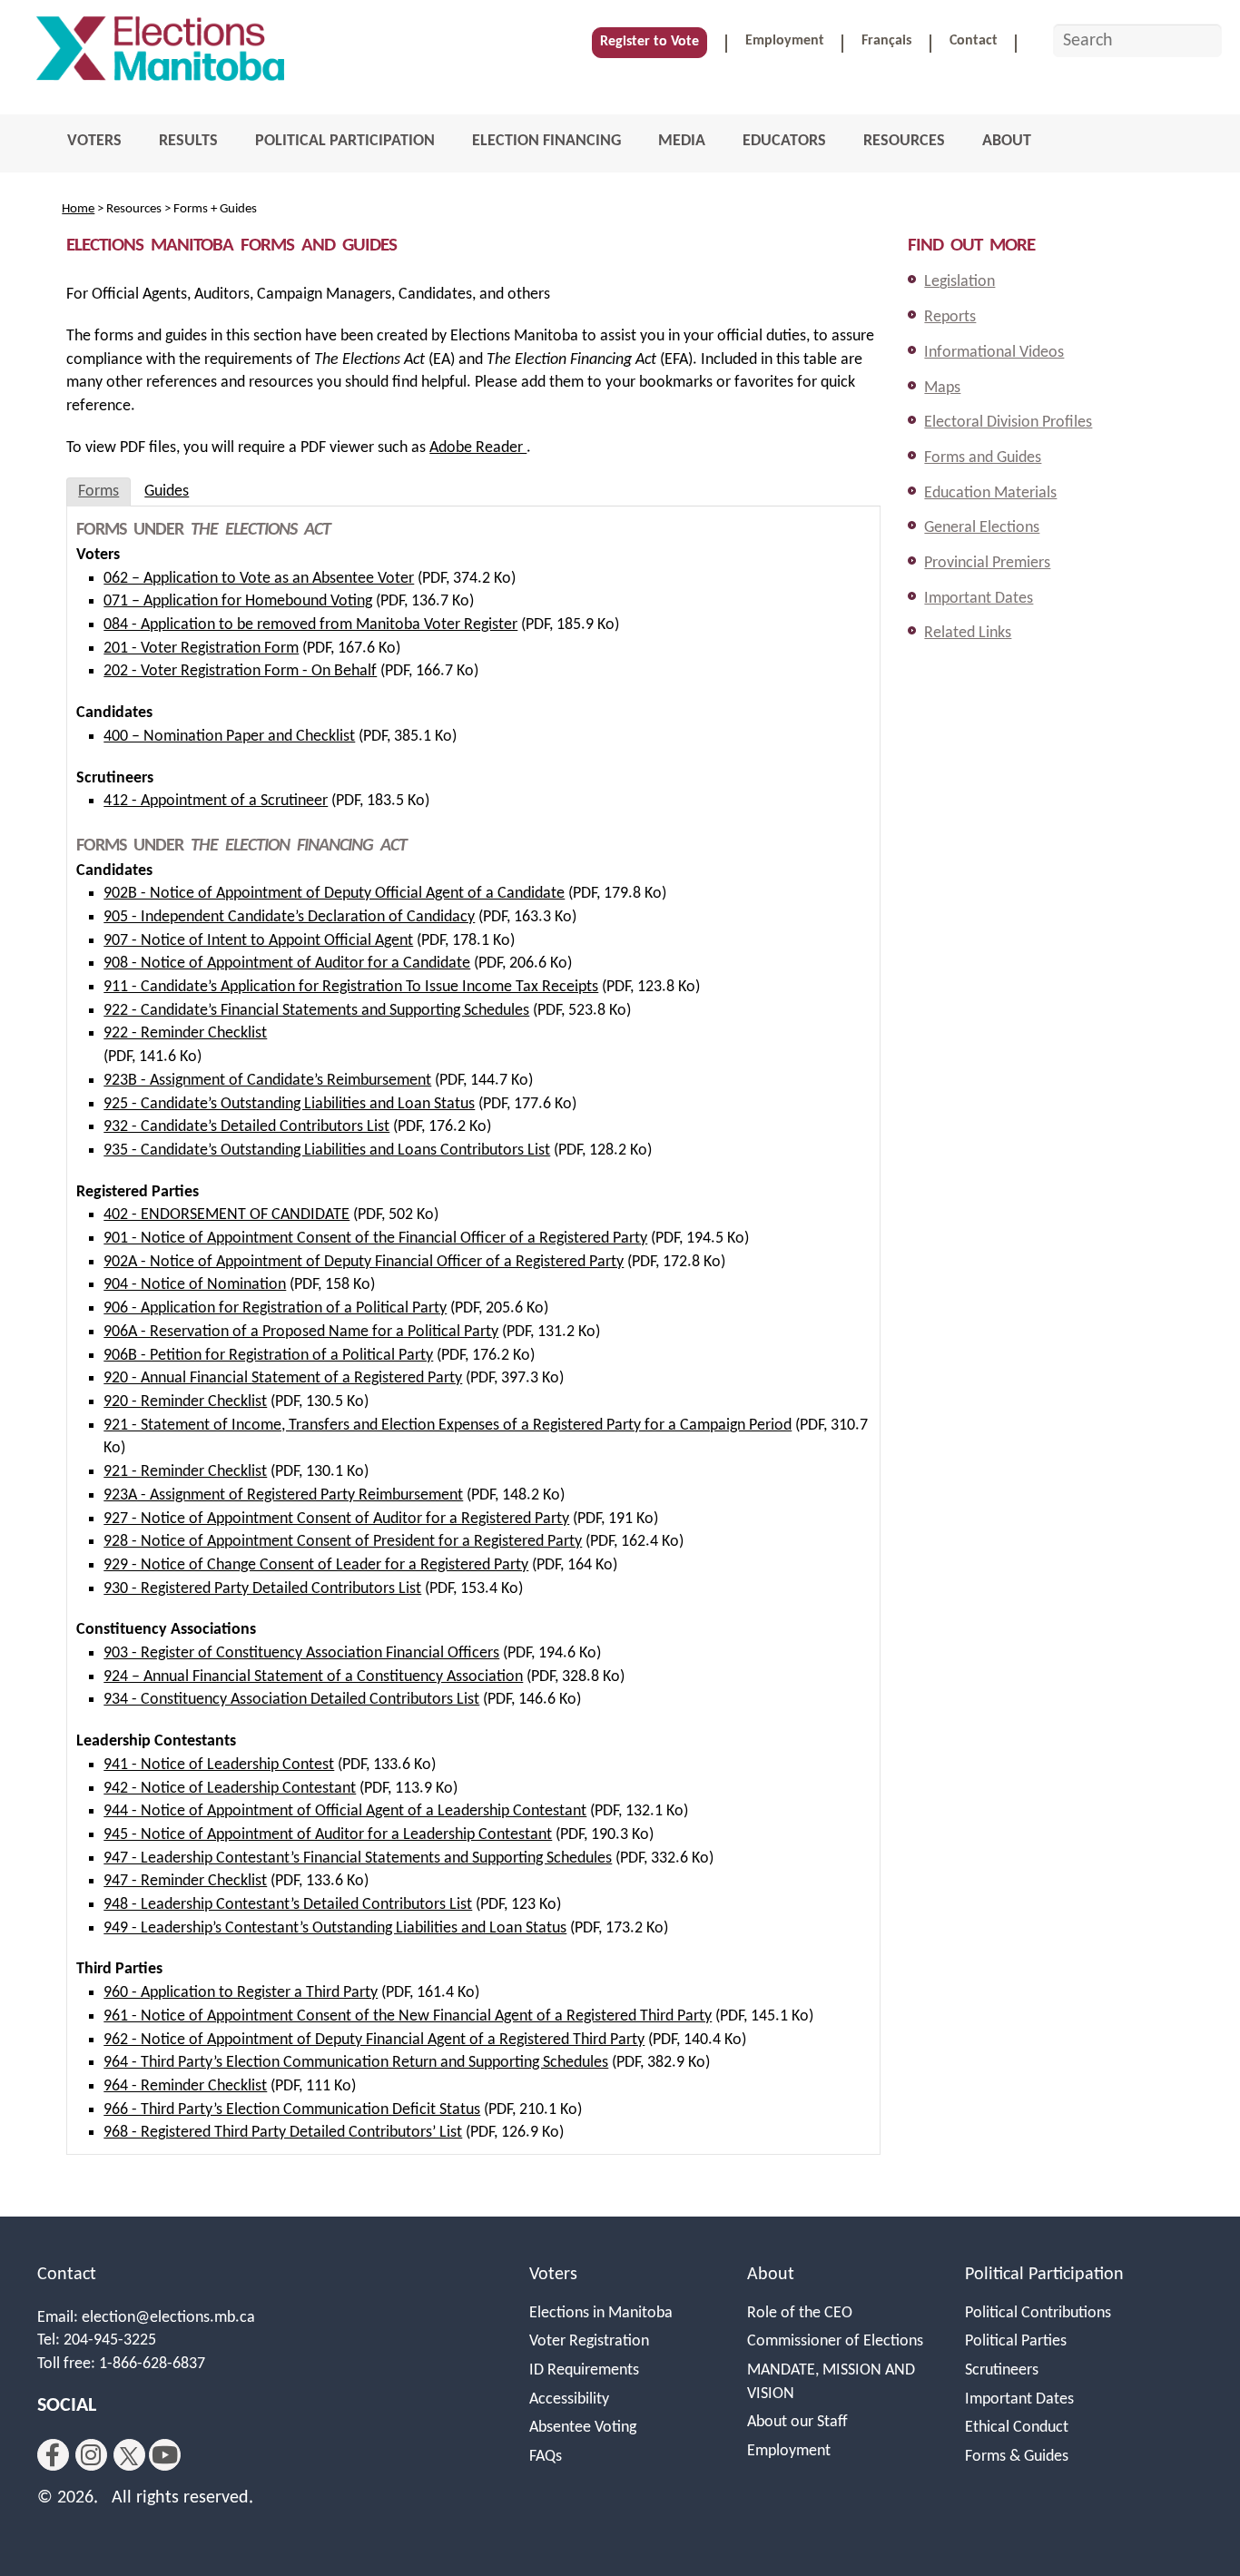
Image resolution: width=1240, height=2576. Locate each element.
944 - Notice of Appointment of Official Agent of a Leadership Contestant (345, 1811)
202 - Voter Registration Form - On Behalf (240, 671)
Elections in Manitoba (601, 2313)
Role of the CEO (800, 2313)
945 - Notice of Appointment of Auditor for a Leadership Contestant (328, 1835)
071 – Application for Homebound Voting (238, 601)
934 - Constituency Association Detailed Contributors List (291, 1700)
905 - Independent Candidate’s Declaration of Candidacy (289, 917)
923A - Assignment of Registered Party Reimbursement (283, 1495)
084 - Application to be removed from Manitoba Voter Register (310, 625)
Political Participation (1044, 2275)
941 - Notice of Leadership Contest (219, 1765)
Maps (942, 388)
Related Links (968, 633)
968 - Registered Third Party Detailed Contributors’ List (283, 2133)
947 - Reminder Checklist (185, 1881)
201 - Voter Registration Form (201, 649)
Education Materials (990, 493)
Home (78, 209)
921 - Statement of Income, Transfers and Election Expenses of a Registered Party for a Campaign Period (448, 1426)
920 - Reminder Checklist (185, 1402)
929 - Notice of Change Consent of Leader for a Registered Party (316, 1565)
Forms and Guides (983, 458)
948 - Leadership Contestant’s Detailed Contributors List (288, 1905)
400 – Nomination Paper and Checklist (229, 737)
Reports (950, 317)
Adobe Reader (478, 448)
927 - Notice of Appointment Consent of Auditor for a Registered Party (336, 1519)
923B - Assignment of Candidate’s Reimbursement (267, 1081)
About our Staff (797, 2422)
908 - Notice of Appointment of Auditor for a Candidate (287, 964)
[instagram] (91, 2455)
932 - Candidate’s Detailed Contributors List (246, 1127)
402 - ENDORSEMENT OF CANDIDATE (226, 1215)
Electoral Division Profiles (1008, 423)
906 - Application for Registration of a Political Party (275, 1308)
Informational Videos (994, 353)
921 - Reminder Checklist (185, 1472)
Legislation (960, 282)
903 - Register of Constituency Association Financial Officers (301, 1653)
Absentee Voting (583, 2428)
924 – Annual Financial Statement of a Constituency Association (313, 1677)
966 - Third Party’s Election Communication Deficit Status (292, 2110)
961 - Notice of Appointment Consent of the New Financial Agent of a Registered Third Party (408, 2016)
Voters (553, 2275)
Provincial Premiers (987, 563)
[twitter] (129, 2455)
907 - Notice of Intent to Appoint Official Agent (258, 941)
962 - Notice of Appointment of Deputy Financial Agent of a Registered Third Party (374, 2040)
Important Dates (979, 599)
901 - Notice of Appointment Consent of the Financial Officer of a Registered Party (375, 1239)
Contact (974, 41)
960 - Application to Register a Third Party (241, 1993)
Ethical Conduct (1017, 2428)
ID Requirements (584, 2370)
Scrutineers (1002, 2370)
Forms (98, 492)
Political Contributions (1038, 2313)
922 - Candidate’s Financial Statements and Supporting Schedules (316, 1011)
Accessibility (569, 2399)
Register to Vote (650, 42)
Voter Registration (589, 2341)
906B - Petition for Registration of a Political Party (268, 1356)
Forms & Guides (1017, 2457)
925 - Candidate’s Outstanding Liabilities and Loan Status (289, 1104)
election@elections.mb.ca (168, 2318)
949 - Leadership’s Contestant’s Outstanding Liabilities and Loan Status (335, 1928)
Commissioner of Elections (835, 2341)
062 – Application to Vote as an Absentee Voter (259, 579)
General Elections (982, 528)
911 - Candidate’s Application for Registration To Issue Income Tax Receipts (351, 987)
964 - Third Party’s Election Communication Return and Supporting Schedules (356, 2063)
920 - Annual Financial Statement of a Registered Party (283, 1378)
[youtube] (165, 2455)
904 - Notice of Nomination (195, 1285)
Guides (167, 492)
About (771, 2275)
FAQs (546, 2457)
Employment (785, 41)
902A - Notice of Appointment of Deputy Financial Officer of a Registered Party (364, 1262)
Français (886, 41)
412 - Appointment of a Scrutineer (216, 801)
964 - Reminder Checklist (185, 2086)
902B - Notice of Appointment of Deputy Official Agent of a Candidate (334, 894)
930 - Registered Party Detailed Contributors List (262, 1589)
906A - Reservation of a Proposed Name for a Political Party (301, 1332)
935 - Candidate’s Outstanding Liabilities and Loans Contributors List (327, 1150)
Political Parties (1016, 2341)
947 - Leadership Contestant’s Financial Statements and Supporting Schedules (358, 1858)
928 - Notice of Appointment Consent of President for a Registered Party (343, 1542)
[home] (160, 54)
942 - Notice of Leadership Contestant (230, 1789)
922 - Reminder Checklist (185, 1033)
